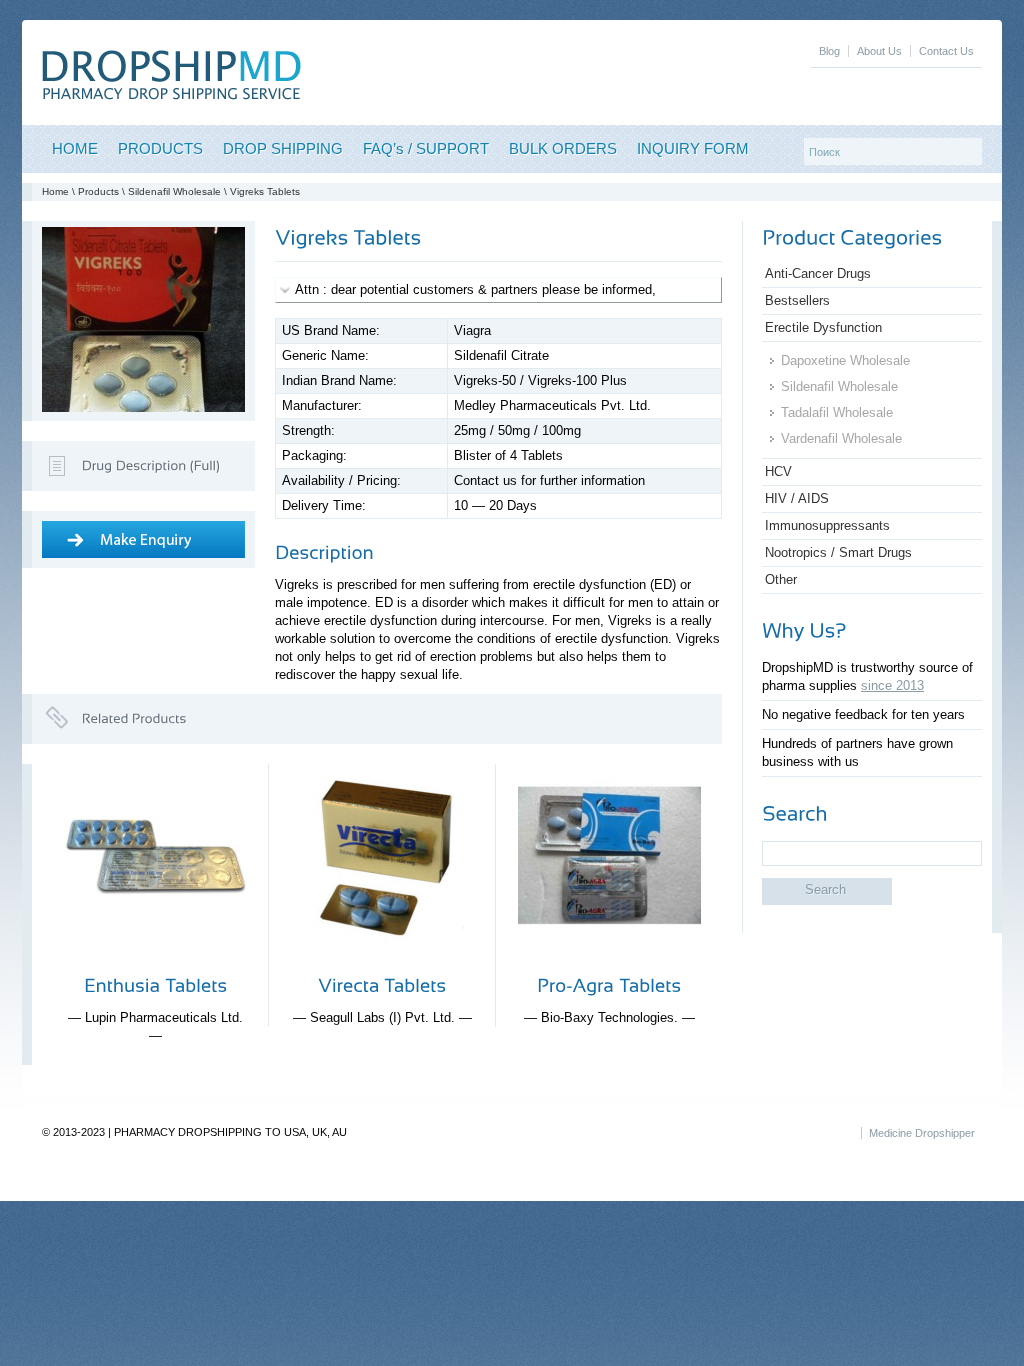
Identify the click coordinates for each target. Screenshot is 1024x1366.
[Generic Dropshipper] (171, 95)
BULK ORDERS (563, 148)
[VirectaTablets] (382, 985)
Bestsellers (797, 300)
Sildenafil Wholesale (174, 191)
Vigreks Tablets (265, 191)
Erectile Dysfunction (823, 327)
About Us (879, 51)
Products (98, 191)
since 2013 (892, 685)
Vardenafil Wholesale (841, 438)
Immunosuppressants (827, 525)
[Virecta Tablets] (382, 962)
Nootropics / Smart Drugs (838, 552)
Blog (829, 51)
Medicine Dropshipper (922, 1133)
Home (55, 191)
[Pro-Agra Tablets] (609, 962)
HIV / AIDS (797, 498)
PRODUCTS (160, 148)
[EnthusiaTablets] (155, 985)
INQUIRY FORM (693, 148)
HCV (778, 471)
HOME (75, 148)
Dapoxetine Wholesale (845, 360)
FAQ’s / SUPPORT (426, 148)
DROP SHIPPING (283, 148)
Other (781, 579)
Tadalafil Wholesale (837, 412)
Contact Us (946, 51)
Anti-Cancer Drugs (818, 273)
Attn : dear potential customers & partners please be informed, (475, 289)
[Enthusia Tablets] (155, 962)
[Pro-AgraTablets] (609, 985)
